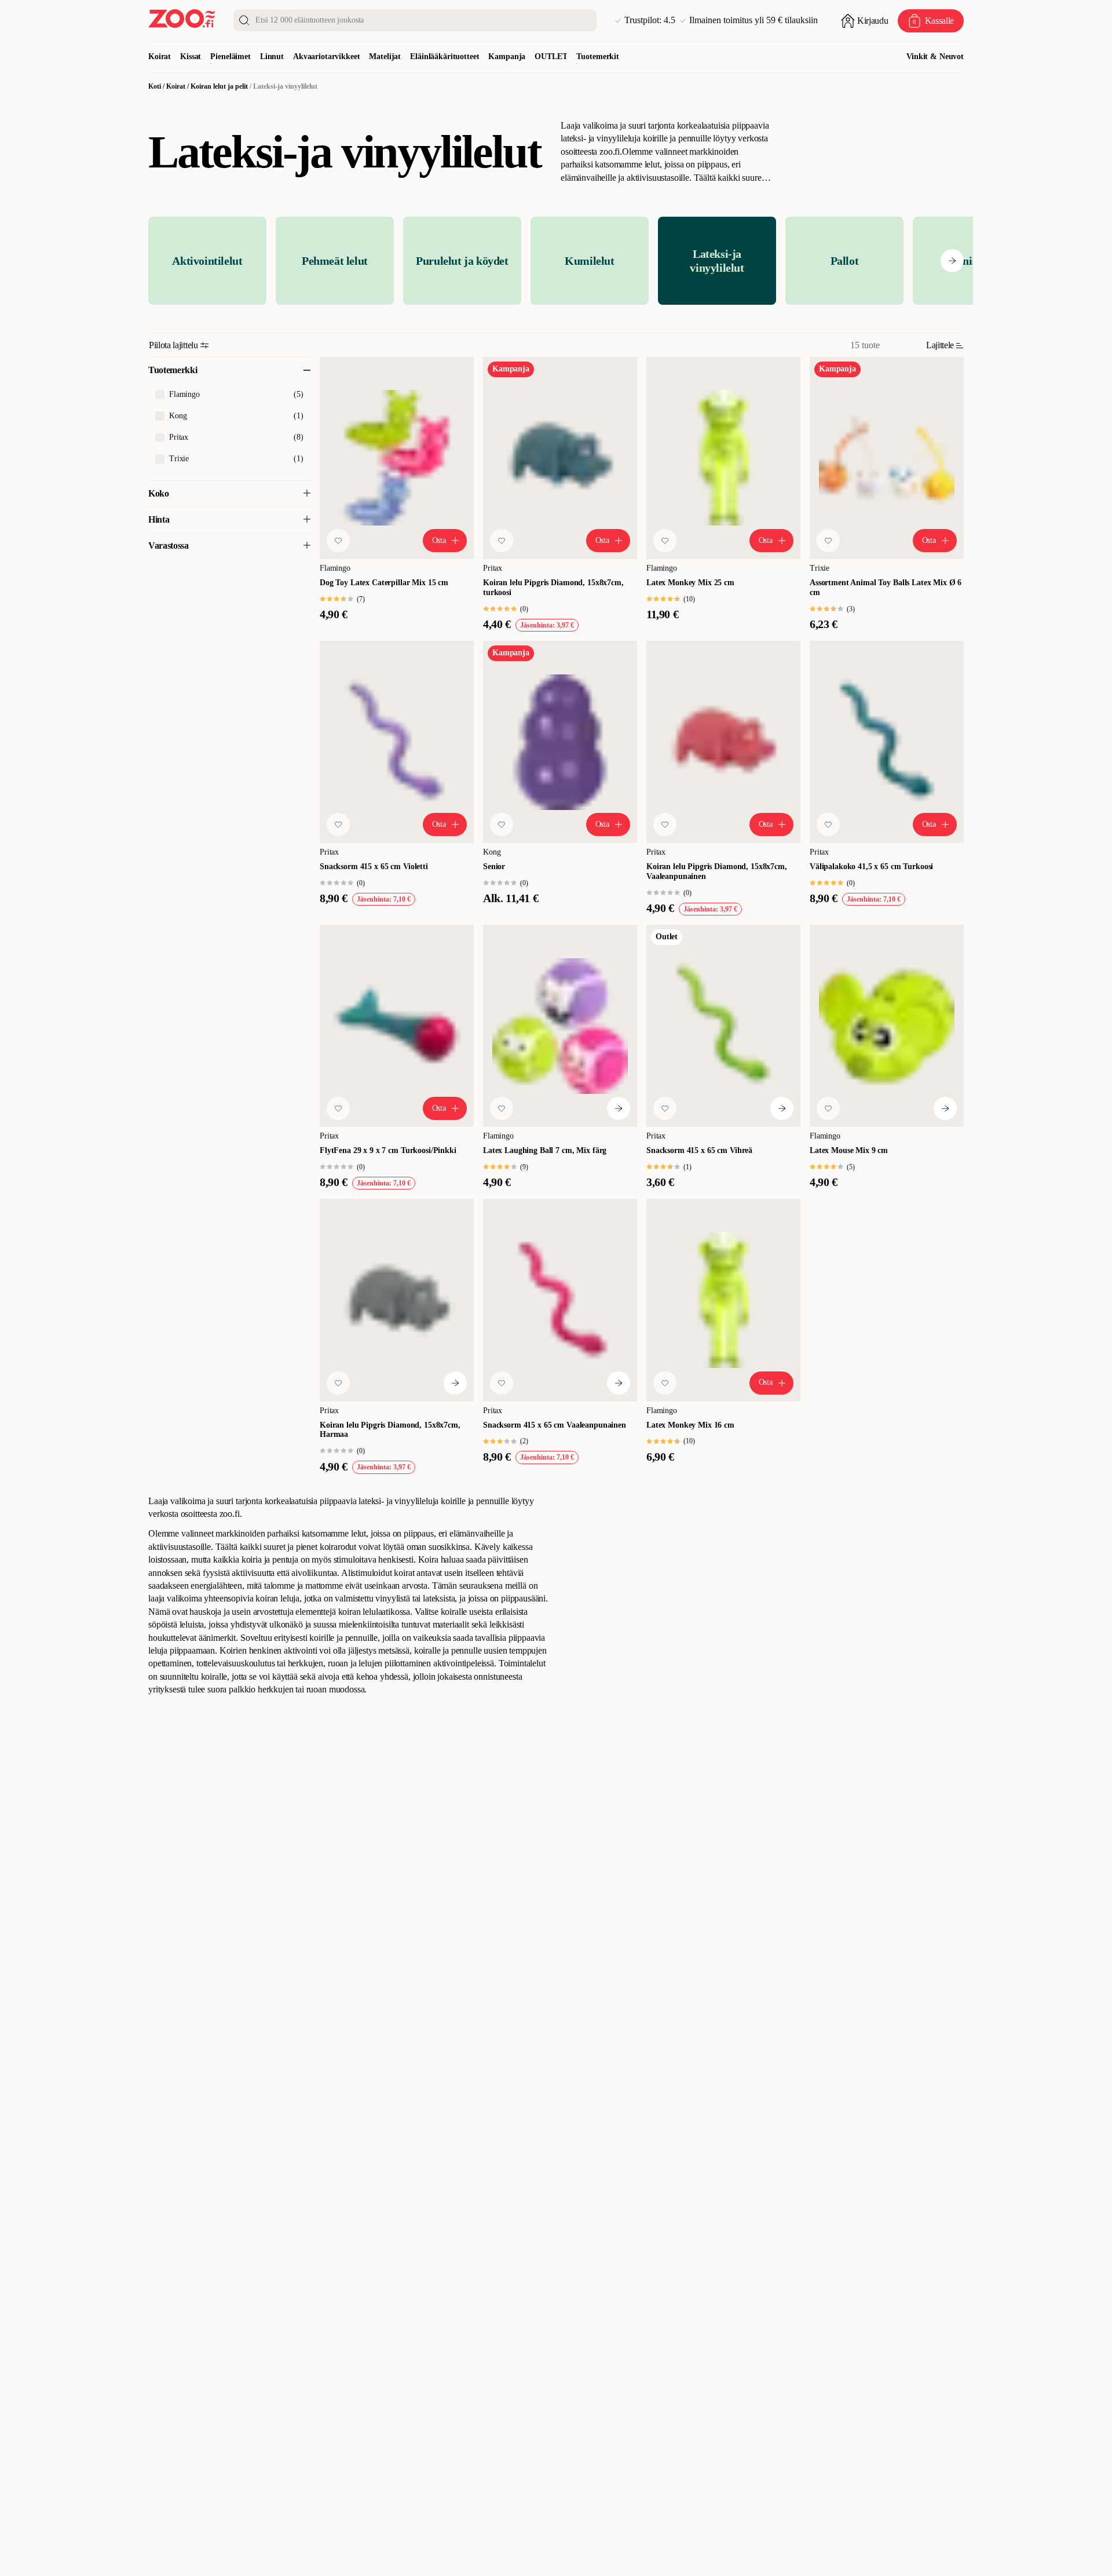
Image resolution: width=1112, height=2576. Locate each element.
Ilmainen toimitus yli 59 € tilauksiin (753, 20)
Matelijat (385, 56)
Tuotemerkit (597, 56)
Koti (155, 86)
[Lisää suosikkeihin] (338, 541)
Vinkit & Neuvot (935, 56)
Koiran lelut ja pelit (219, 86)
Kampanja (507, 56)
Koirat (160, 56)
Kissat (191, 56)
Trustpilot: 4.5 (650, 20)
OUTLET (551, 56)
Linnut (272, 56)
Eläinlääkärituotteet (445, 56)
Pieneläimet (230, 56)
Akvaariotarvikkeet (326, 56)
